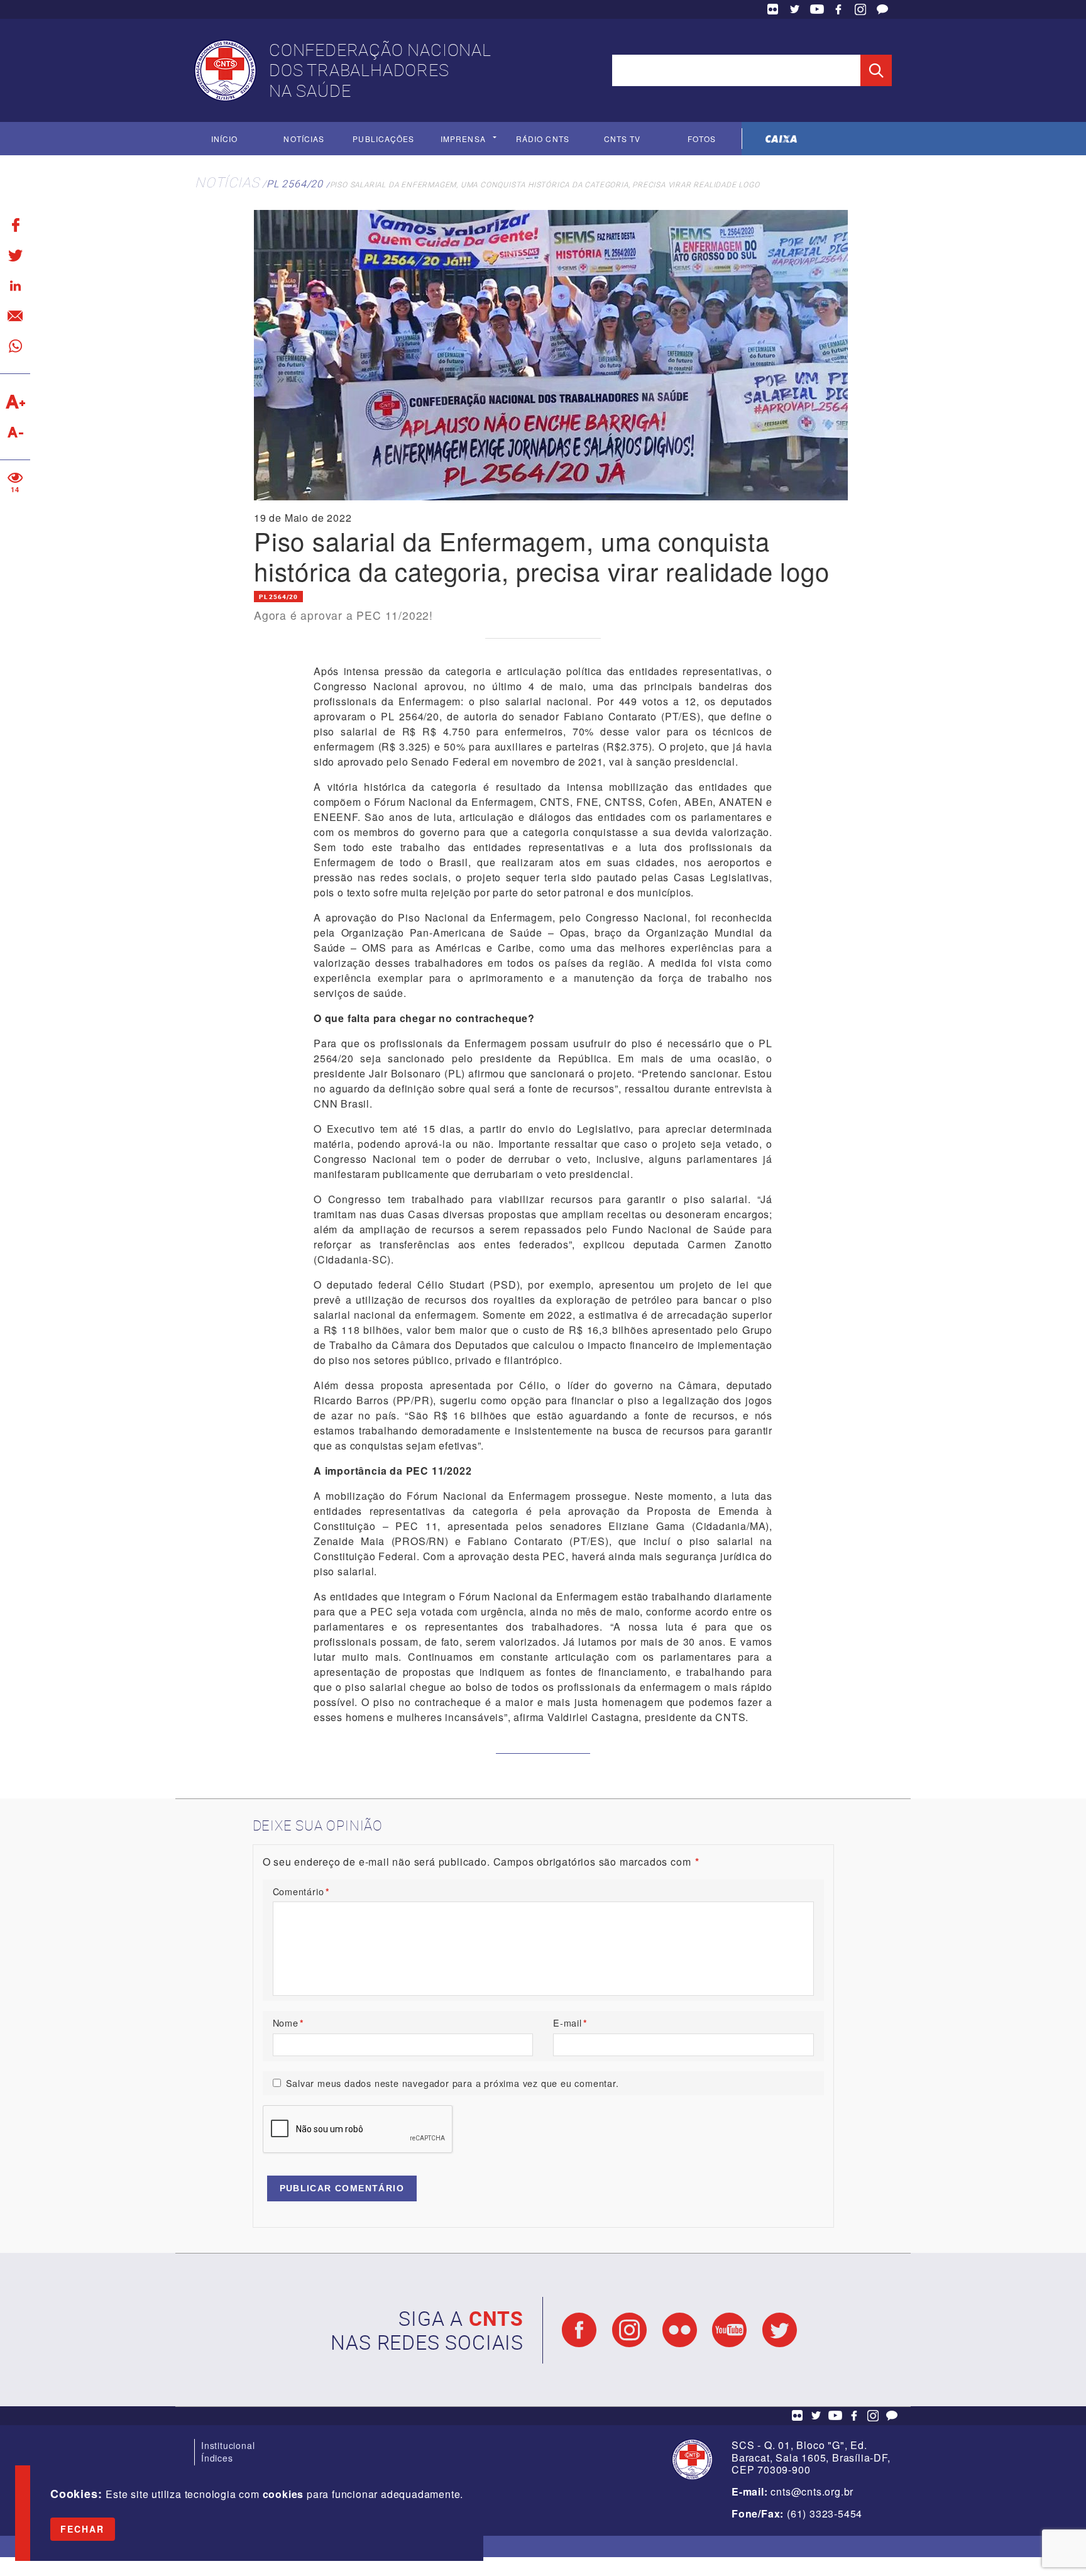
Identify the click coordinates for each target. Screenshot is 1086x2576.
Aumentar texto (15, 402)
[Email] (15, 316)
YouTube (817, 9)
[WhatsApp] (15, 346)
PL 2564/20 (295, 184)
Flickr (773, 9)
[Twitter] (15, 255)
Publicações (383, 139)
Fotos (702, 139)
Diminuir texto (15, 432)
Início (224, 139)
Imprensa (463, 139)
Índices (217, 2458)
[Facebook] (15, 225)
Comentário (301, 1891)
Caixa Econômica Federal (782, 139)
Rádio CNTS (543, 139)
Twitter (795, 9)
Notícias (304, 139)
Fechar (83, 2529)
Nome (288, 2023)
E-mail (570, 2023)
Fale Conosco (882, 9)
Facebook (838, 9)
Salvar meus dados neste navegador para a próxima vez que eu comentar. (452, 2083)
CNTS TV (623, 139)
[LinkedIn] (15, 285)
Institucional (228, 2445)
